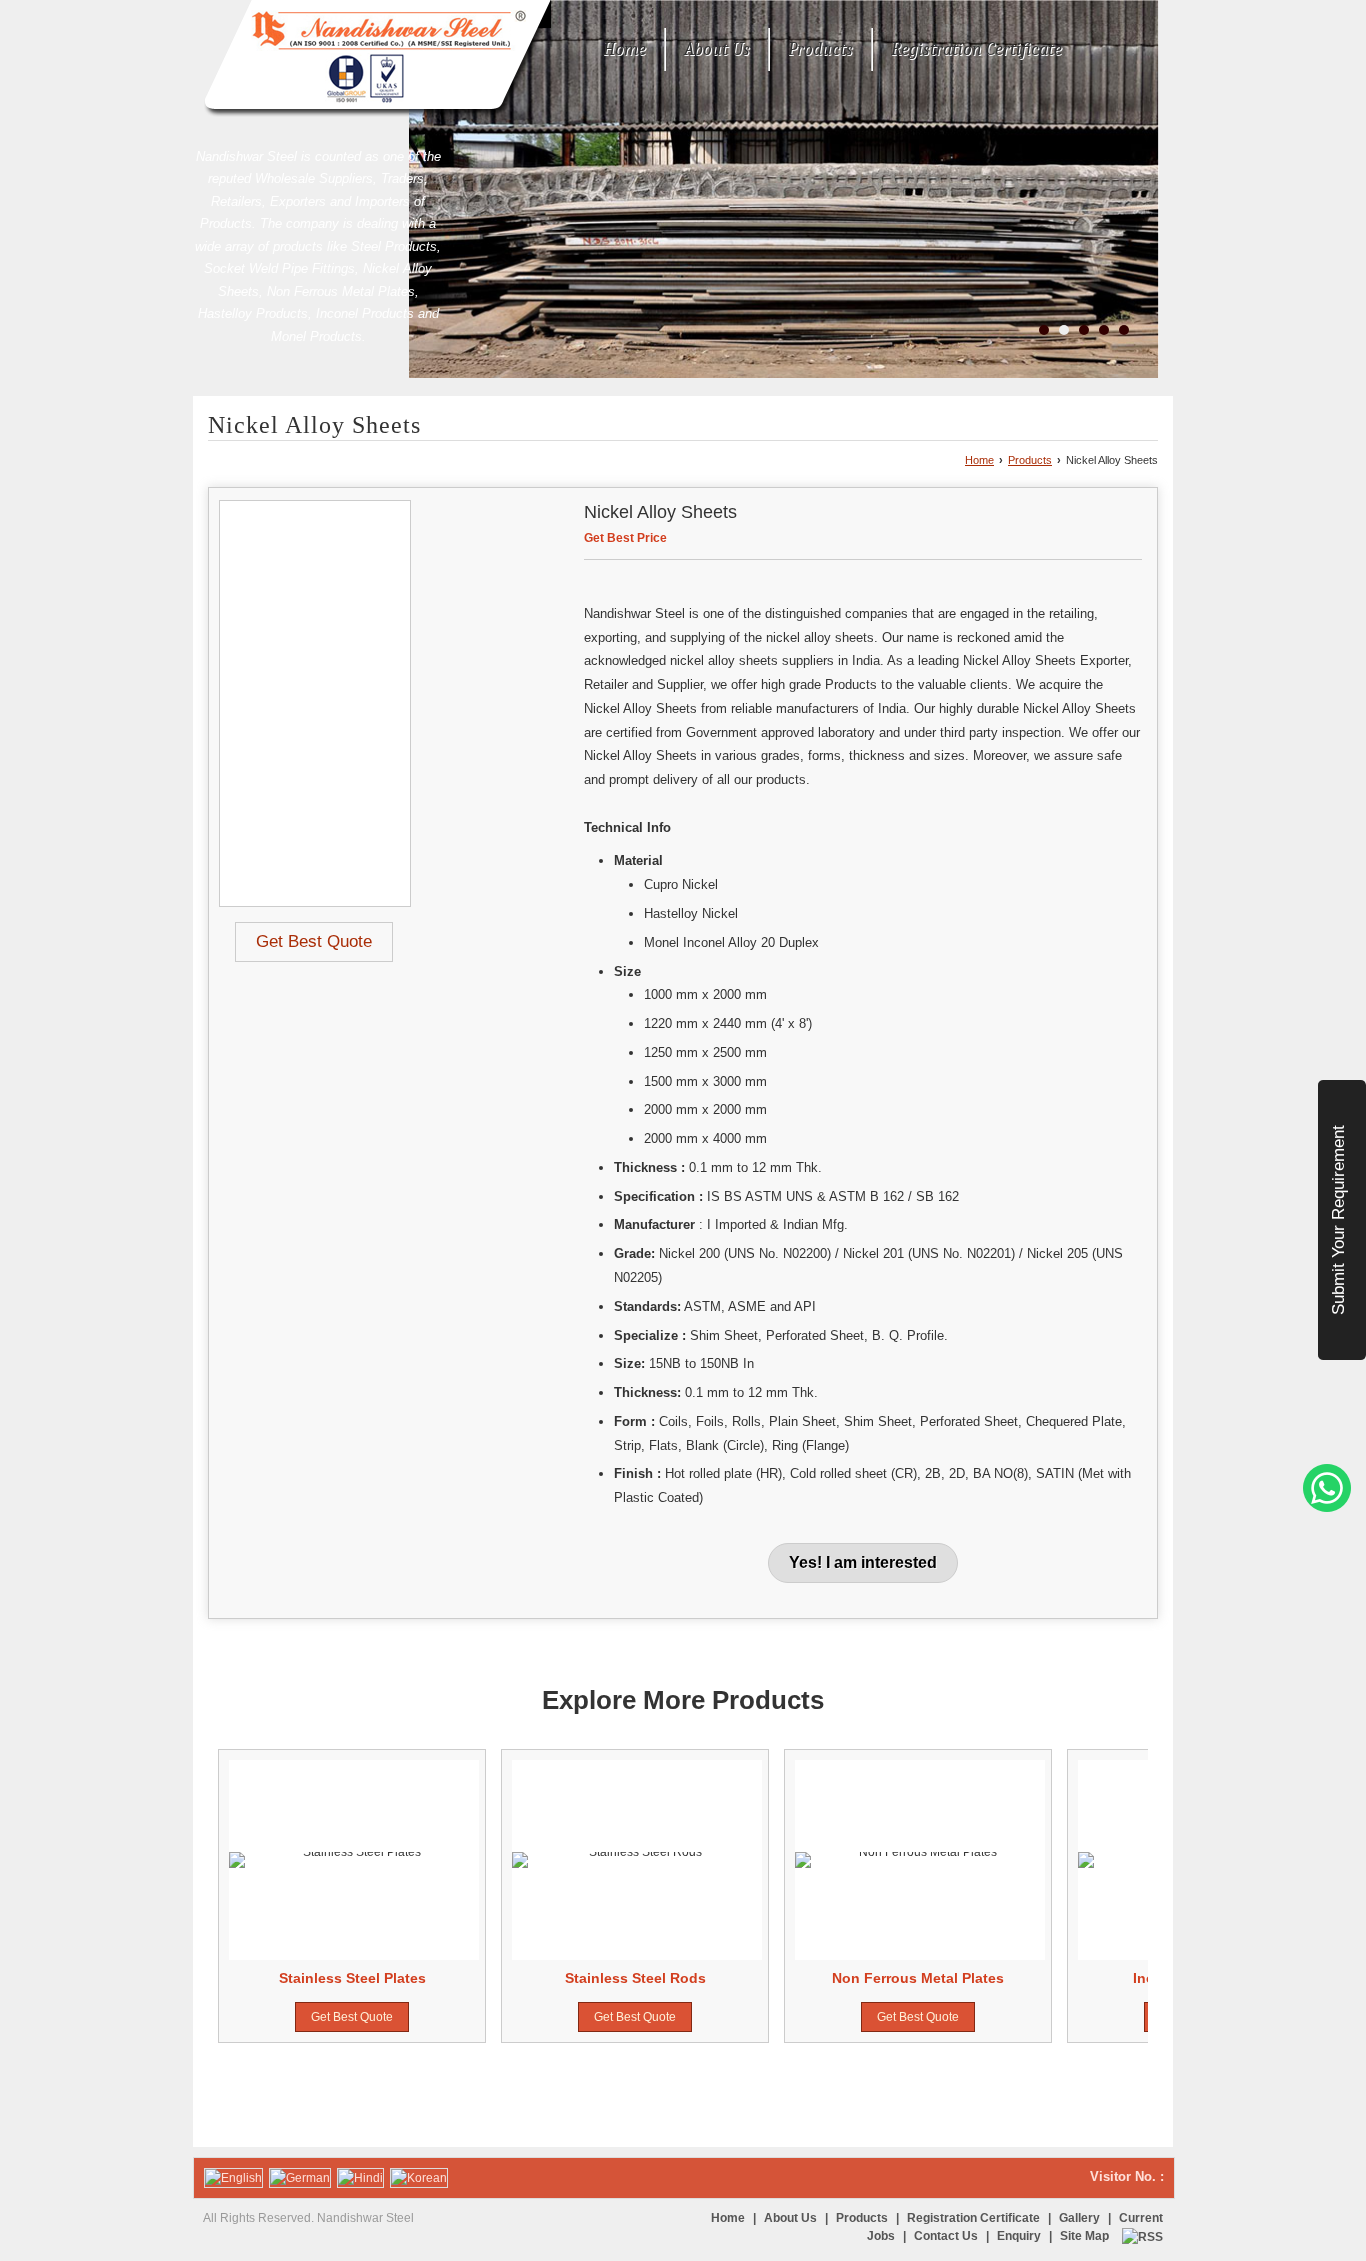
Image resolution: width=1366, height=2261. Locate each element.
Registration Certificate (976, 49)
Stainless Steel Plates (352, 1978)
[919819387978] (1327, 1508)
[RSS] (1142, 2236)
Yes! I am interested (863, 1562)
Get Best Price (625, 538)
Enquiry (1019, 2236)
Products (820, 49)
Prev (244, 1896)
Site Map (1084, 2236)
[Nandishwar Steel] (372, 59)
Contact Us (946, 2236)
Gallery (1079, 2218)
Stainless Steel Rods (635, 1978)
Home (624, 49)
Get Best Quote (314, 941)
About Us (717, 49)
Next (1122, 1896)
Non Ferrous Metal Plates (918, 1978)
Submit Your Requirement (1338, 1220)
